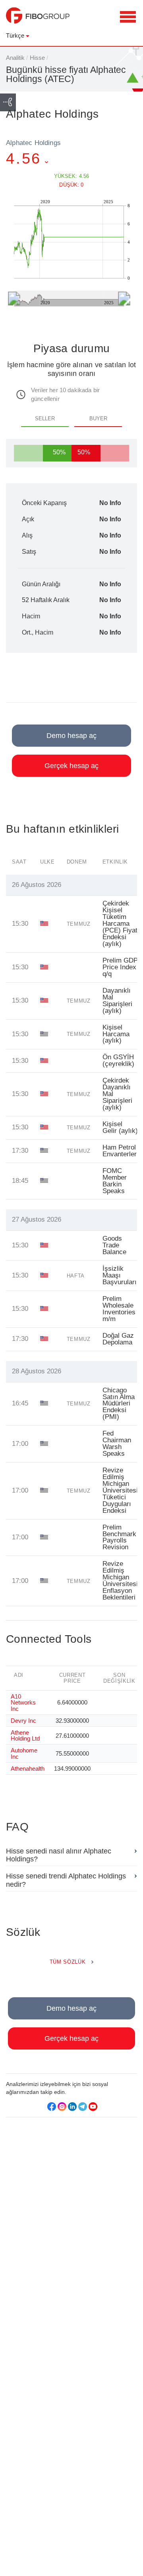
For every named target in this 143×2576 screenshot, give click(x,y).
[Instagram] (62, 2107)
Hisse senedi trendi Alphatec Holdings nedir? (66, 1880)
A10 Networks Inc (23, 1702)
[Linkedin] (72, 2107)
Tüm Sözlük (68, 1962)
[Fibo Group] (38, 19)
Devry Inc (23, 1721)
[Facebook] (52, 2107)
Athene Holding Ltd (25, 1735)
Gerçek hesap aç (71, 766)
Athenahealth (28, 1768)
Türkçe (15, 35)
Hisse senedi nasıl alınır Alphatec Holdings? (59, 1855)
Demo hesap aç (71, 736)
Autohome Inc (24, 1753)
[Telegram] (83, 2107)
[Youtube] (93, 2107)
